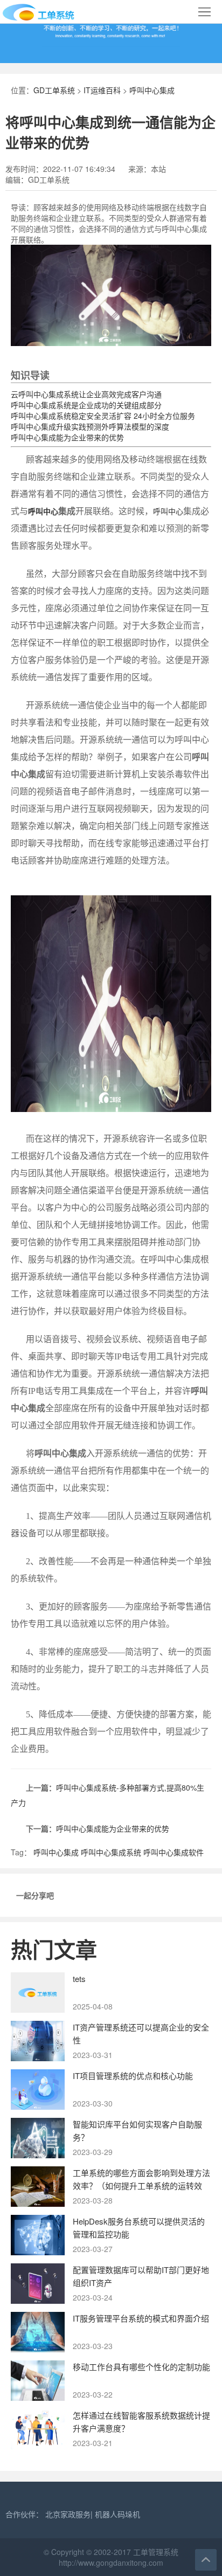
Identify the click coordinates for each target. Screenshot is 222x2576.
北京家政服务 (68, 2514)
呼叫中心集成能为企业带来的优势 (67, 437)
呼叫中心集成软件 (174, 1852)
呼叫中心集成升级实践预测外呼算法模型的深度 (90, 426)
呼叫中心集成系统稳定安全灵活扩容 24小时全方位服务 (103, 416)
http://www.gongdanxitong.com (111, 2563)
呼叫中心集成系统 (111, 1852)
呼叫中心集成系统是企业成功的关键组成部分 (86, 405)
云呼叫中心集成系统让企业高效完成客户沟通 (86, 394)
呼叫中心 (43, 512)
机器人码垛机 (117, 2514)
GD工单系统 (54, 90)
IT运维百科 (102, 90)
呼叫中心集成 (152, 90)
